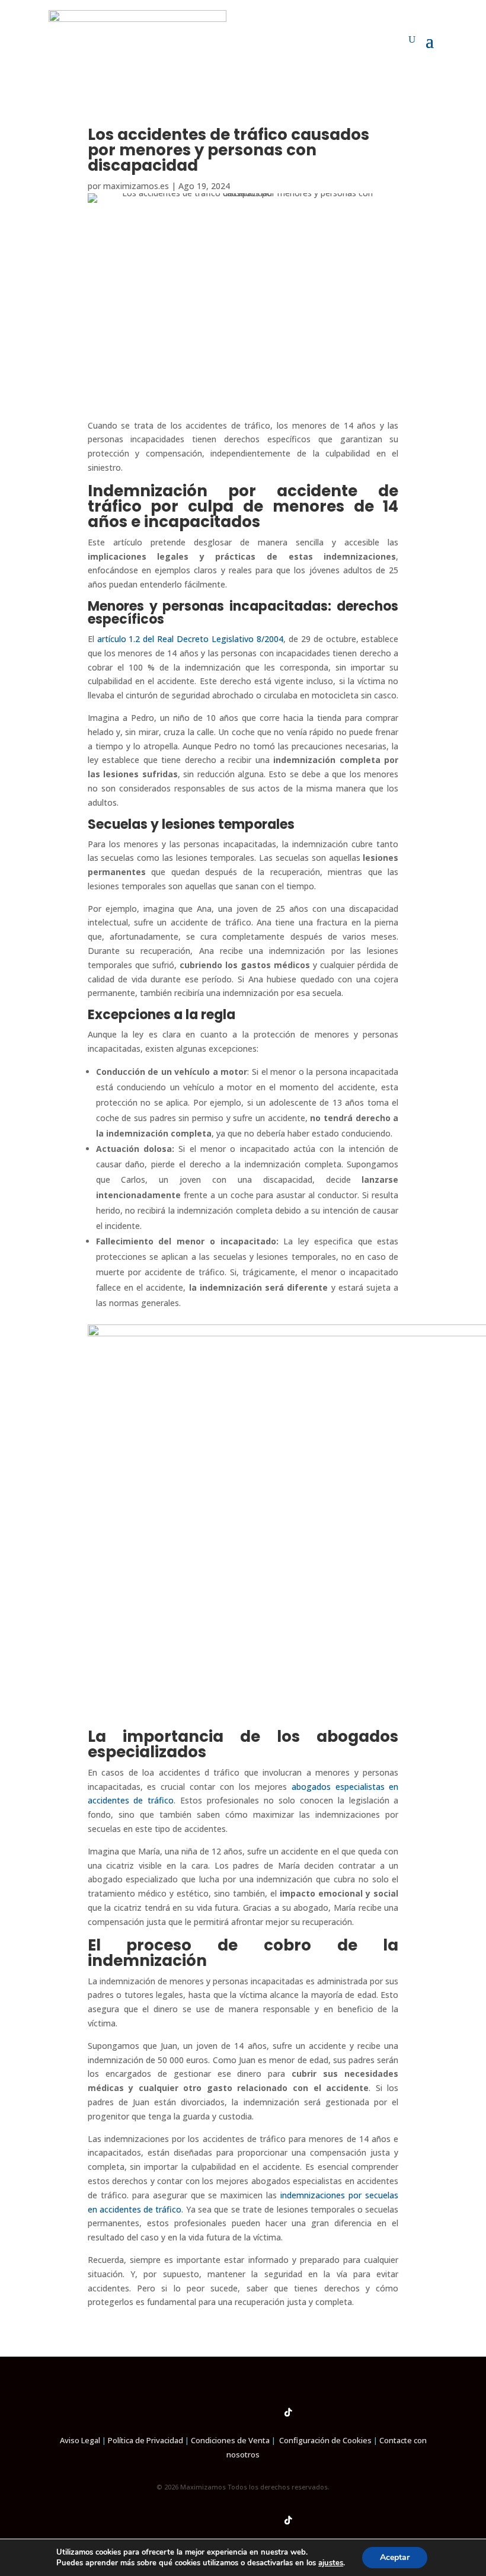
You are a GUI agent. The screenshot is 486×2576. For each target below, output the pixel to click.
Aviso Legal (80, 2440)
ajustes (331, 2563)
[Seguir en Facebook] (198, 2412)
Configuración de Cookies (325, 2440)
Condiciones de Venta (230, 2440)
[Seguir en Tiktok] (288, 2412)
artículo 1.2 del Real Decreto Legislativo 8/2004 (190, 639)
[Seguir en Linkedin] (243, 2412)
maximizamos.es (136, 186)
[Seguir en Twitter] (266, 2412)
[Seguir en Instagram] (220, 2412)
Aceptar (395, 2557)
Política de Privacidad (146, 2440)
